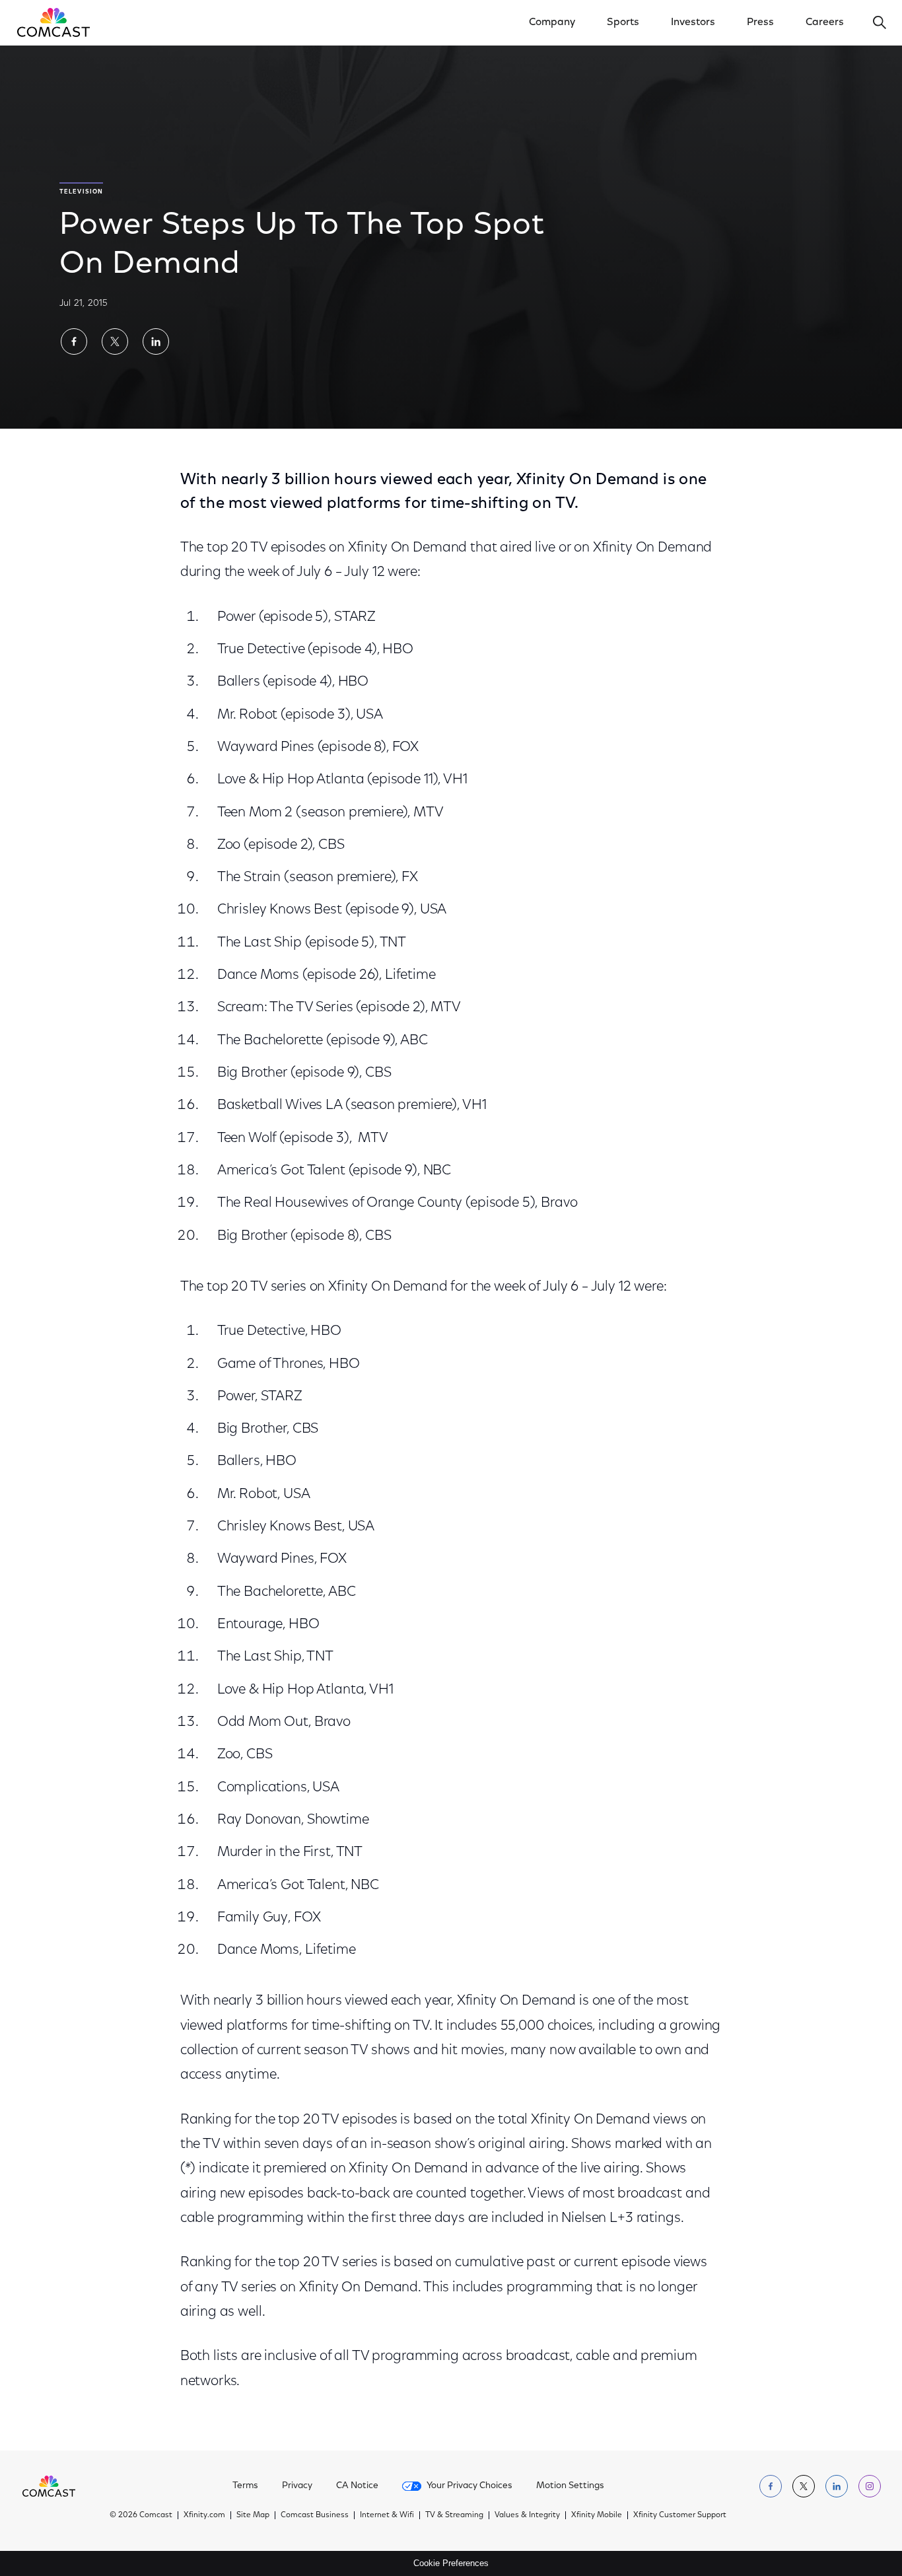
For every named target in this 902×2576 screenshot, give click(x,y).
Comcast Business (315, 2515)
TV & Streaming (454, 2515)
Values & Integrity (527, 2515)
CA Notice (357, 2486)
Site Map (253, 2515)
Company (552, 22)
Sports (623, 22)
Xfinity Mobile (597, 2515)
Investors (693, 22)
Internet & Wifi (387, 2515)
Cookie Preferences (451, 2563)
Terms (245, 2486)
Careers (825, 22)
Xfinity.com (204, 2515)
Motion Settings (570, 2486)
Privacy (297, 2486)
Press (760, 22)
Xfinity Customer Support (680, 2515)
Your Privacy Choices (469, 2486)
